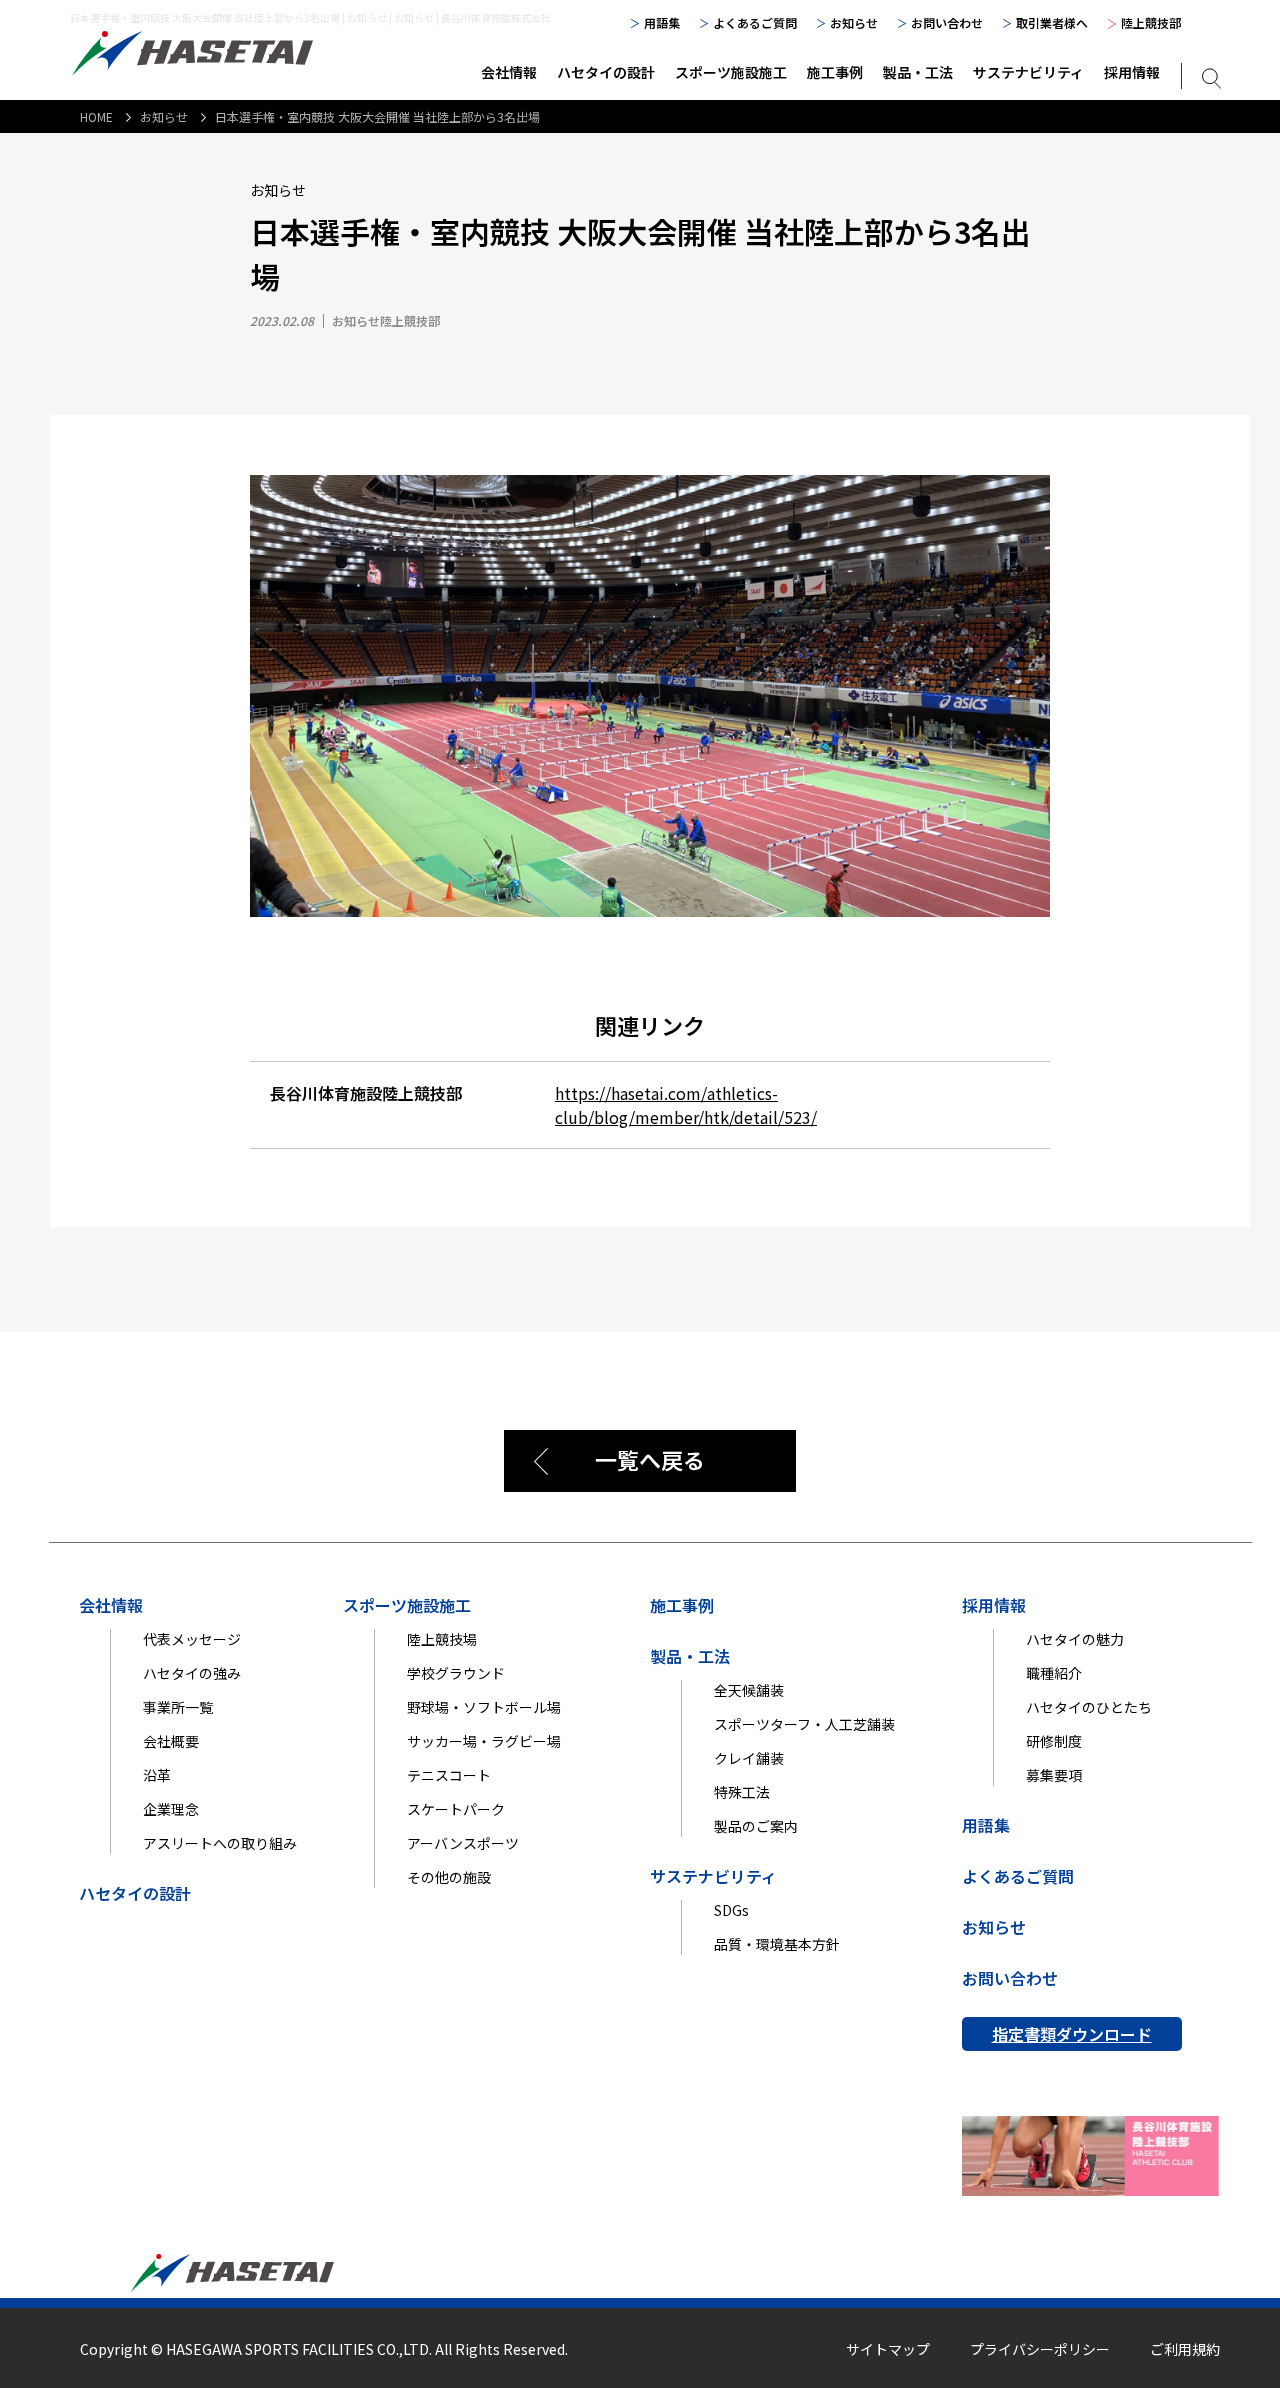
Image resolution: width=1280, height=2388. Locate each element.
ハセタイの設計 (606, 72)
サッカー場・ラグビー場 (484, 1741)
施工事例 (835, 72)
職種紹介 (1054, 1673)
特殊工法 (742, 1792)
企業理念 (171, 1809)
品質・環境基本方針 (777, 1944)
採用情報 (1132, 72)
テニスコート (449, 1775)
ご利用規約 (1185, 2349)
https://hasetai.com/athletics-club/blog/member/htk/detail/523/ (686, 1105)
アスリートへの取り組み (220, 1843)
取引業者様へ (1052, 22)
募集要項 (1054, 1775)
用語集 (662, 22)
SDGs (731, 1910)
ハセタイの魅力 (1075, 1639)
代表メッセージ (192, 1639)
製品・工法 (918, 72)
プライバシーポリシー (1040, 2349)
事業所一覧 (178, 1707)
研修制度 (1054, 1741)
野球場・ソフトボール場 (484, 1707)
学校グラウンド (456, 1673)
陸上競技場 (442, 1639)
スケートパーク (456, 1809)
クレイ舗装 (749, 1758)
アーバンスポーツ (463, 1843)
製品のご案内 (756, 1826)
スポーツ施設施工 (731, 72)
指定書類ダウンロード (1072, 2034)
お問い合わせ (947, 22)
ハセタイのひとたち (1089, 1707)
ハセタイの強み (192, 1673)
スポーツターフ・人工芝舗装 (804, 1724)
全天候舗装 (749, 1690)
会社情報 (509, 72)
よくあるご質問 (755, 22)
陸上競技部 (1151, 22)
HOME (96, 116)
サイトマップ (888, 2349)
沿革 (157, 1775)
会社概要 (171, 1741)
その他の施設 (449, 1877)
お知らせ (854, 22)
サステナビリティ (1028, 72)
